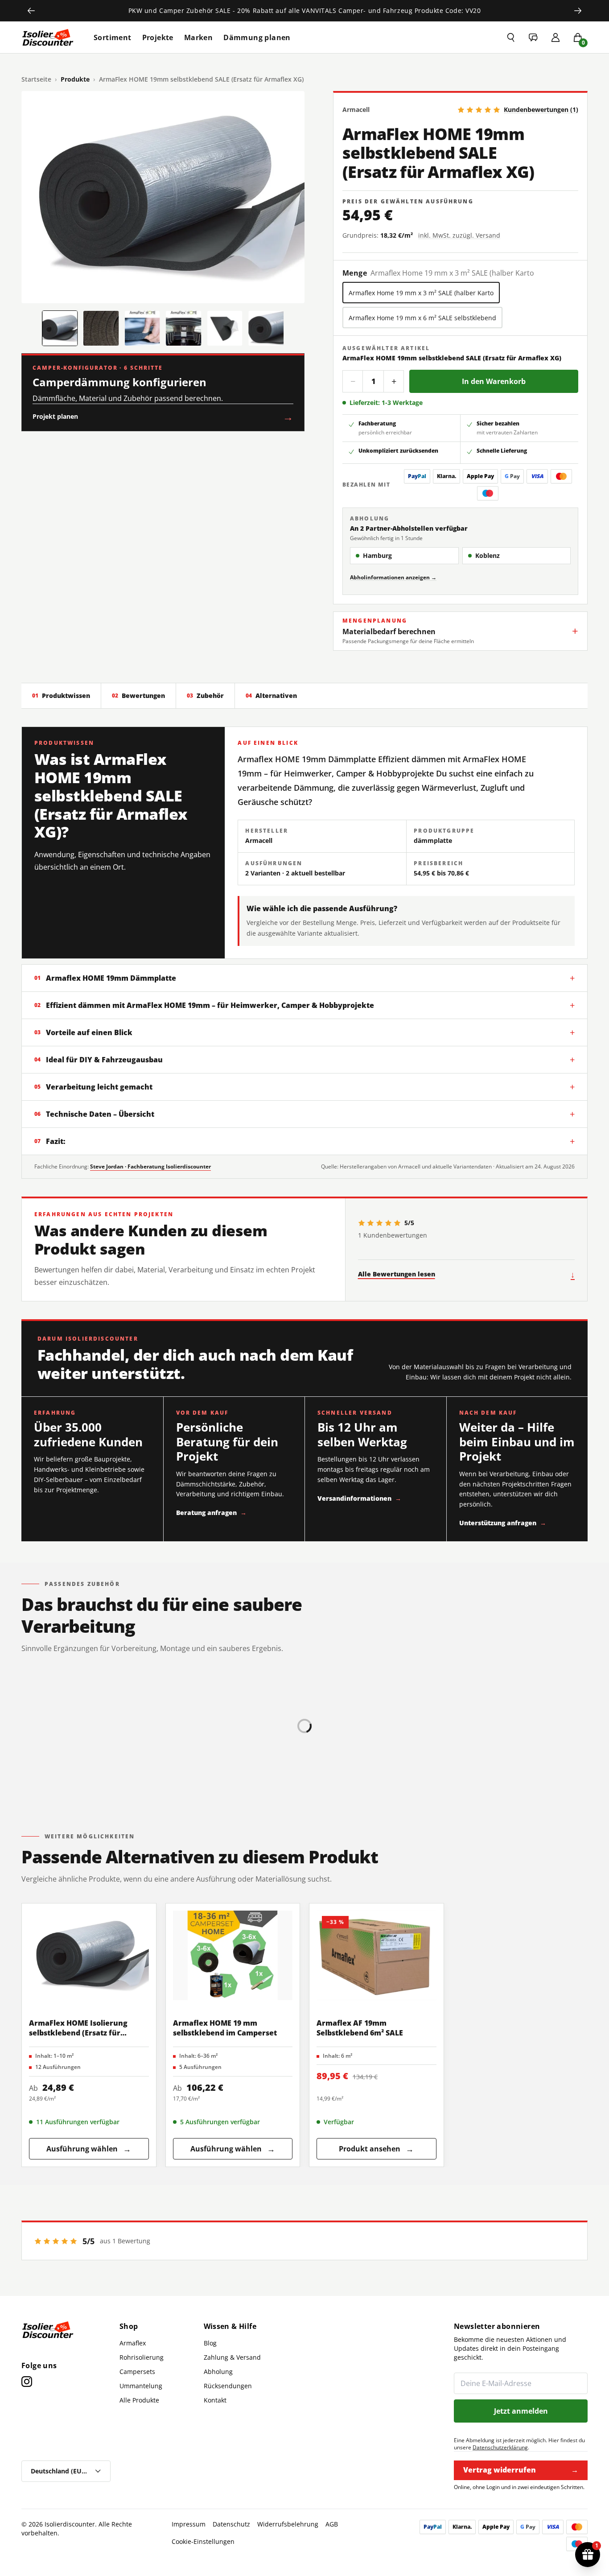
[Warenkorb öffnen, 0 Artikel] (578, 37)
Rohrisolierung (142, 2357)
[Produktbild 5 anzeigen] (225, 328)
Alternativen (271, 696)
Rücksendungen (228, 2386)
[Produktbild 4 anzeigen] (183, 328)
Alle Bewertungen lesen (466, 1274)
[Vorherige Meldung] (31, 11)
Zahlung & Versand (232, 2357)
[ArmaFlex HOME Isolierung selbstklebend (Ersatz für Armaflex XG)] (89, 1955)
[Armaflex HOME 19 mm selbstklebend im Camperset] (233, 1955)
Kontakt (215, 2400)
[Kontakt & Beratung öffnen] (533, 37)
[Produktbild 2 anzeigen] (101, 328)
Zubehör (205, 696)
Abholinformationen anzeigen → (393, 577)
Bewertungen (138, 696)
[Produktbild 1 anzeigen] (60, 328)
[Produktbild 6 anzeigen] (266, 328)
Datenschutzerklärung (500, 2447)
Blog (210, 2343)
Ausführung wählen (89, 2149)
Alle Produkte (139, 2400)
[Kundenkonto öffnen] (556, 37)
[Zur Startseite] (48, 37)
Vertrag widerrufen (521, 2470)
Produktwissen (61, 696)
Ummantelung (141, 2386)
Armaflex (133, 2343)
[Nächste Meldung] (578, 11)
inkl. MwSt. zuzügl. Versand (459, 235)
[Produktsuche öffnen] (511, 37)
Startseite (36, 79)
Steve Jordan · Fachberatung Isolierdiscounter (150, 1166)
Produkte (75, 79)
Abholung (218, 2372)
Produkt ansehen (376, 2149)
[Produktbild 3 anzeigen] (142, 328)
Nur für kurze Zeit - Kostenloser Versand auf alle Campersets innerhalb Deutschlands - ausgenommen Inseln (304, 10)
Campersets (137, 2372)
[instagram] (27, 2382)
